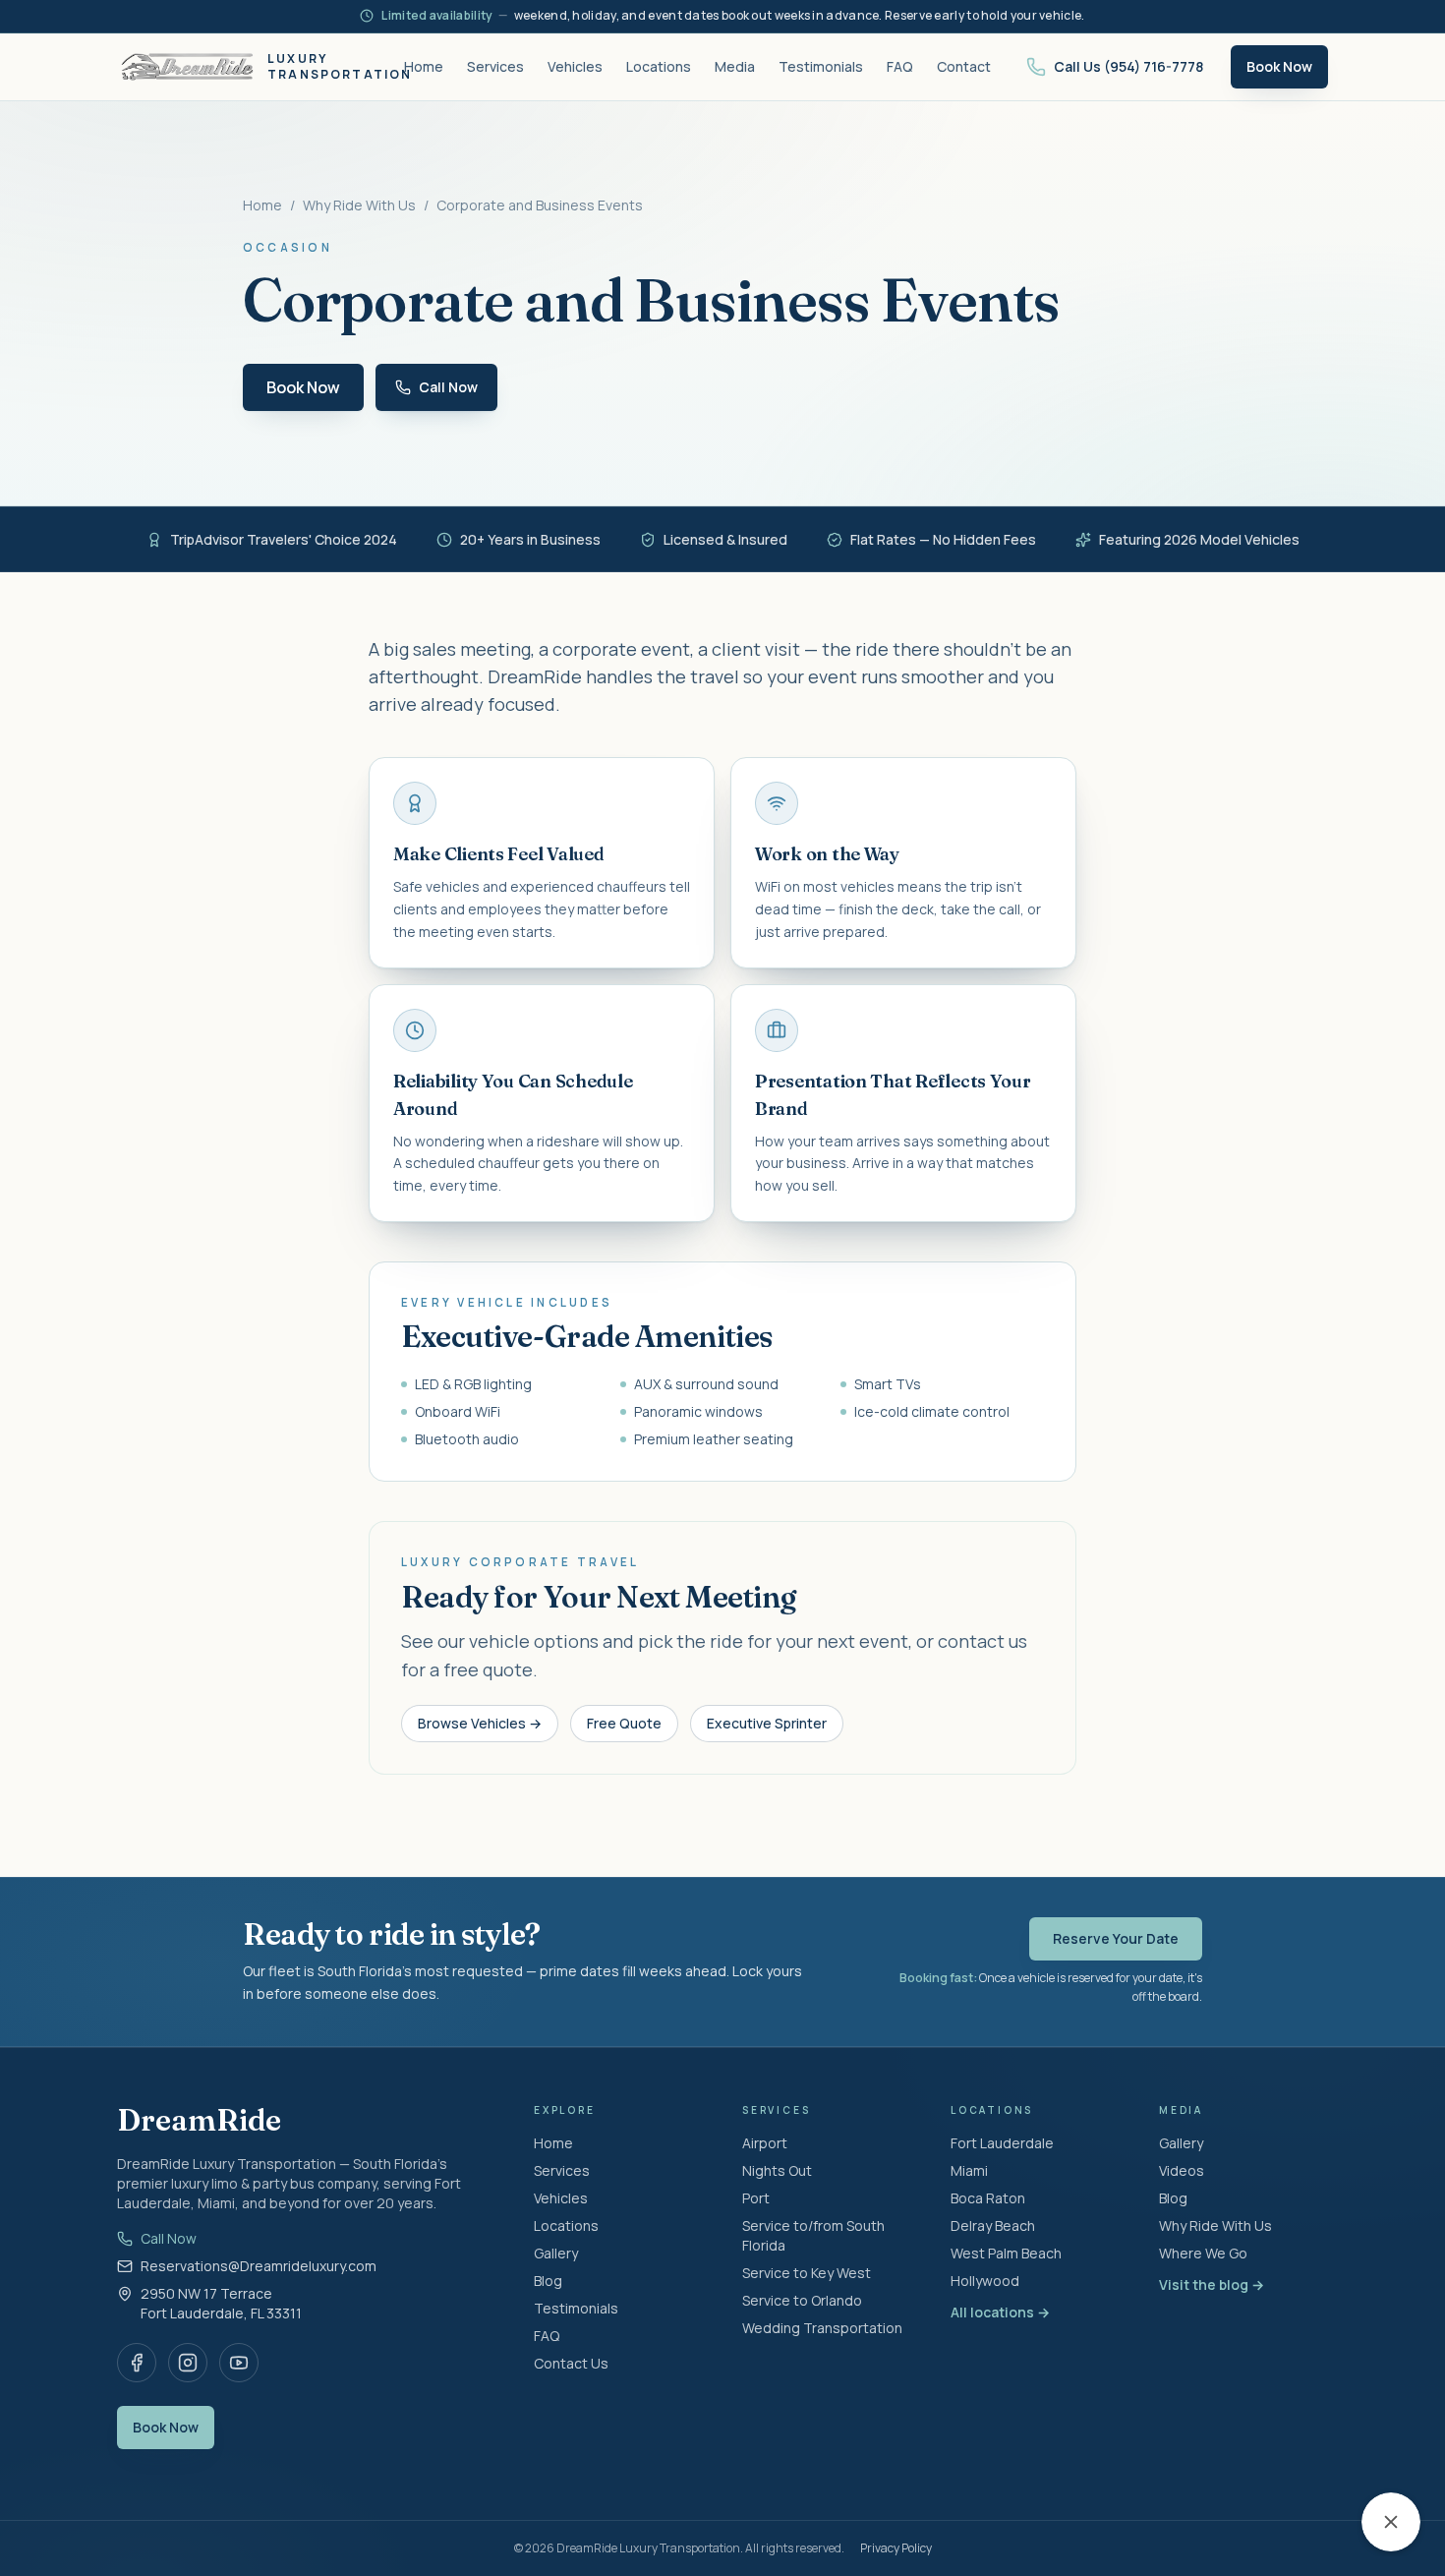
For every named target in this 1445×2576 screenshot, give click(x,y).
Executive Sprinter (767, 1723)
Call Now (169, 2238)
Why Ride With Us (359, 205)
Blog (548, 2281)
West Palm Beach (1006, 2253)
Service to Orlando (802, 2300)
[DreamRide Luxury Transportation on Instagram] (188, 2363)
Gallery (556, 2253)
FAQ (900, 66)
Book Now (1279, 66)
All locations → (1000, 2312)
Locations (659, 66)
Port (756, 2198)
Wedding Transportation (822, 2328)
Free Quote (624, 1723)
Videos (1182, 2170)
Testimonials (821, 66)
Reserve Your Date (1116, 1938)
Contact (964, 66)
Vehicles (575, 66)
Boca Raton (988, 2198)
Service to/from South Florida (813, 2235)
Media (735, 66)
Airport (765, 2143)
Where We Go (1203, 2253)
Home (424, 66)
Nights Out (777, 2170)
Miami (969, 2170)
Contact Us (571, 2363)
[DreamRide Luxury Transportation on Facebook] (137, 2363)
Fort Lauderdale (1002, 2143)
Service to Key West (807, 2273)
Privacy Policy (896, 2548)
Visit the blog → (1212, 2284)
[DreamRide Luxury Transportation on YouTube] (239, 2363)
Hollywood (985, 2281)
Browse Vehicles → (480, 1723)
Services (495, 66)
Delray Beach (993, 2225)
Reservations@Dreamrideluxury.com (259, 2266)
